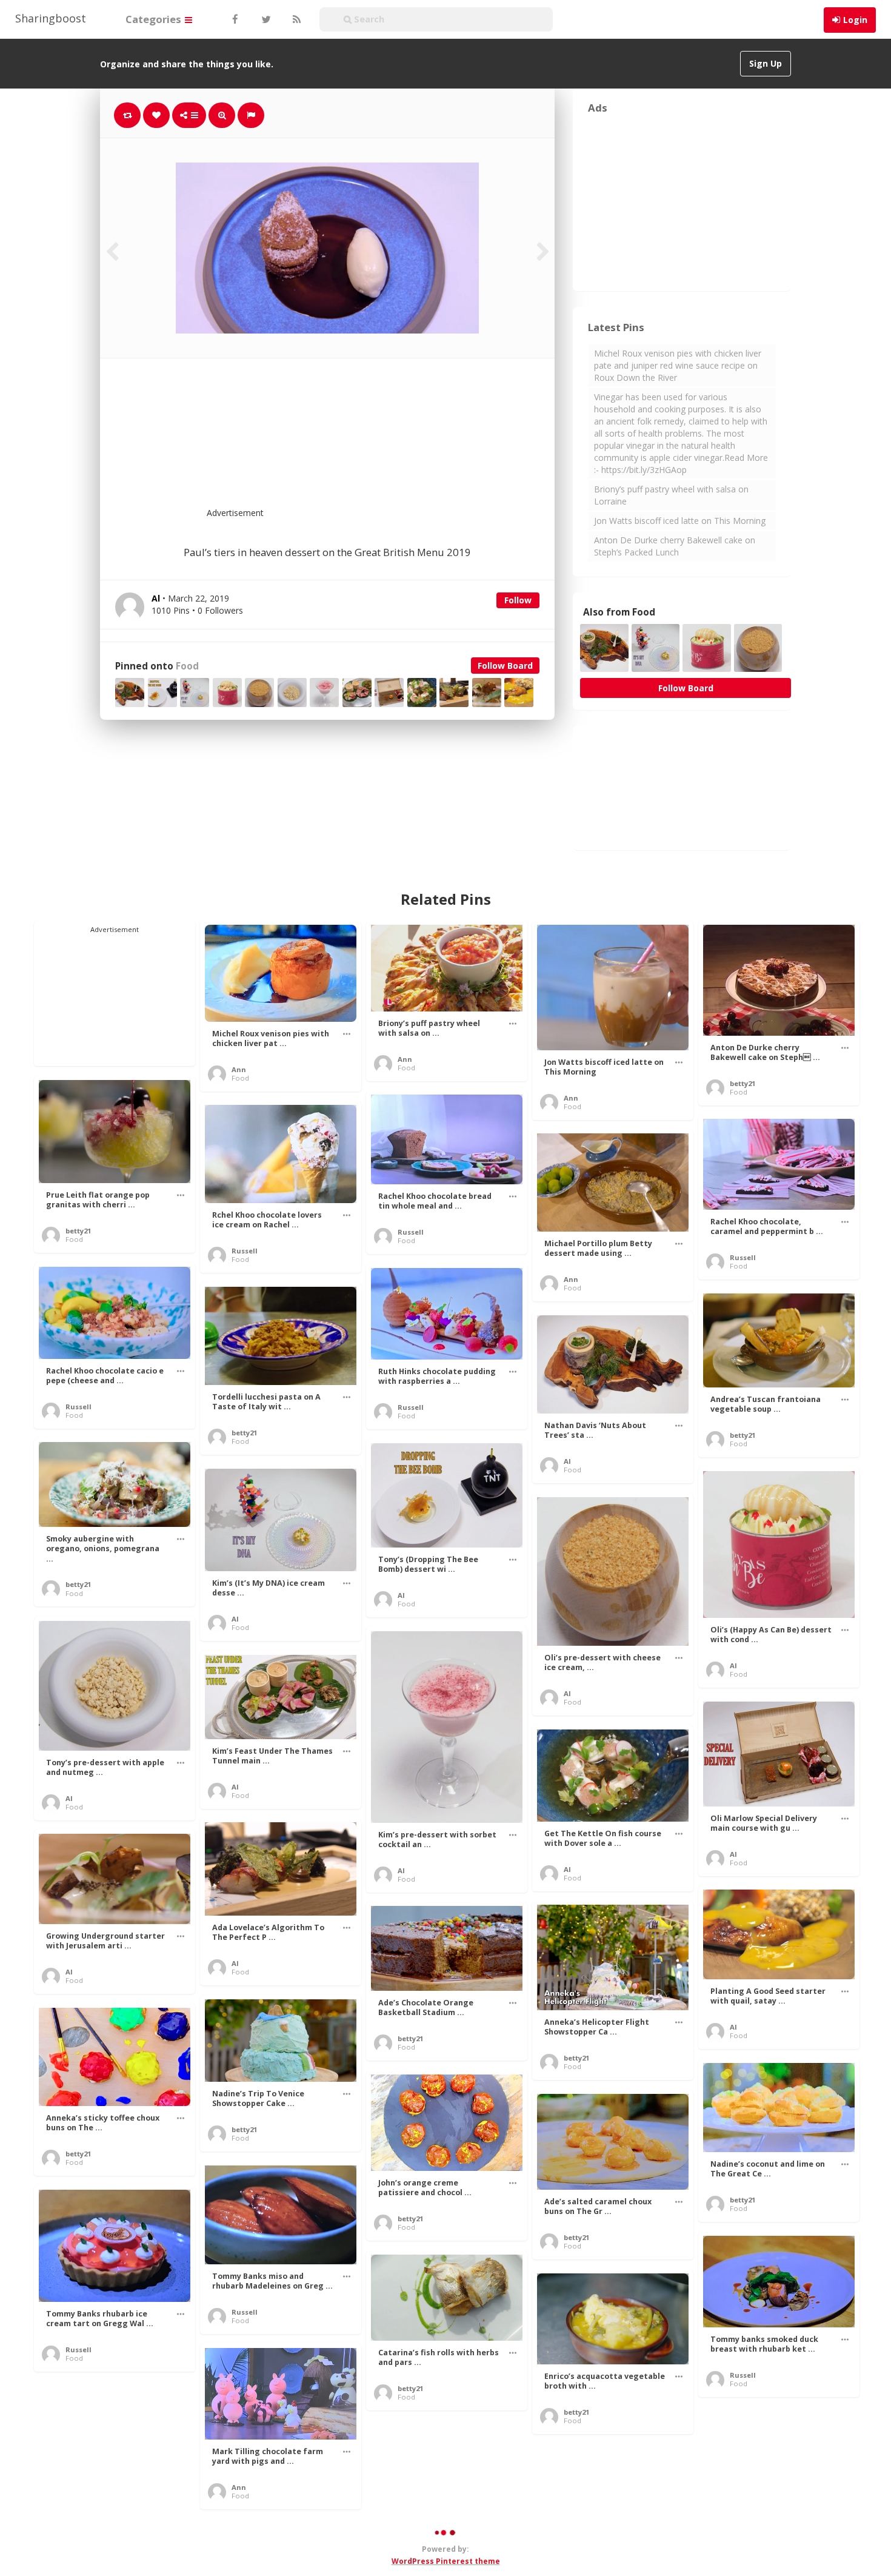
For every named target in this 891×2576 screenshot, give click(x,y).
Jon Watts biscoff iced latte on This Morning (680, 521)
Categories (155, 19)
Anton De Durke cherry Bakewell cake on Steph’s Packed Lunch (675, 546)
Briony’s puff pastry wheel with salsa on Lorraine (671, 495)
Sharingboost (51, 18)
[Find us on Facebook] (235, 19)
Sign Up (766, 63)
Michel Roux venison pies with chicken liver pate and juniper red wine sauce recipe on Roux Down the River (678, 365)
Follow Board (505, 666)
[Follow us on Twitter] (265, 19)
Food (187, 666)
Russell (411, 1232)
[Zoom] (222, 115)
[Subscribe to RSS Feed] (295, 19)
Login (855, 20)
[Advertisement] (357, 440)
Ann (239, 1069)
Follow (518, 600)
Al (567, 1461)
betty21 (743, 1083)
